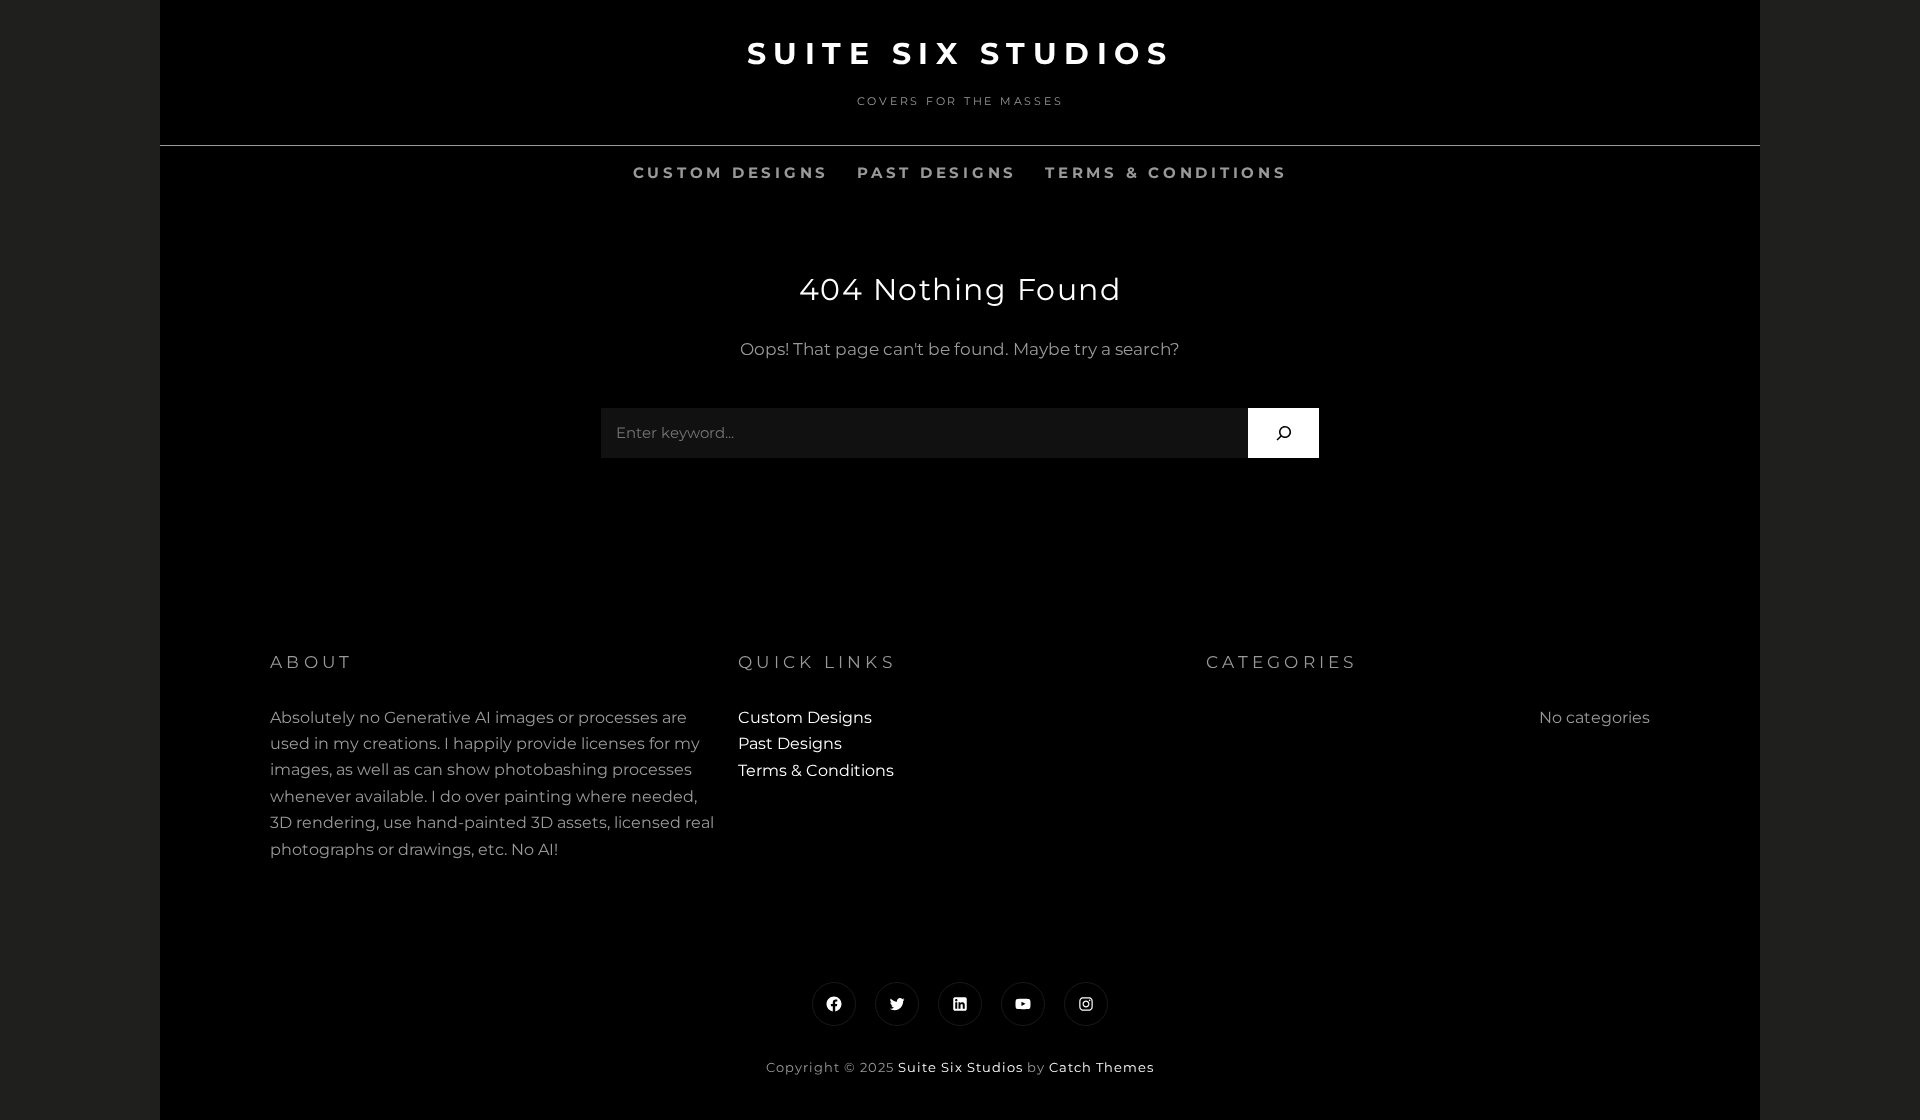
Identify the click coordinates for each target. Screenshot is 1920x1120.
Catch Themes (1101, 1067)
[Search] (1283, 432)
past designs (937, 172)
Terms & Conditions (1166, 172)
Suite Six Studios (960, 53)
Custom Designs (731, 172)
